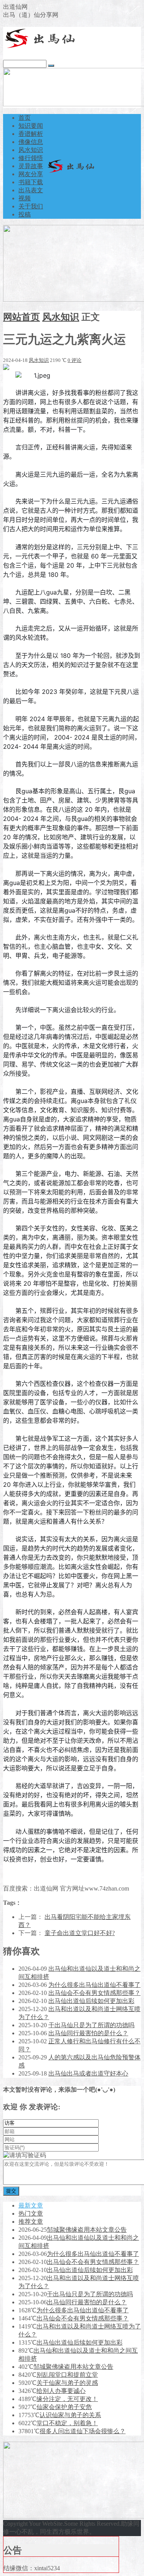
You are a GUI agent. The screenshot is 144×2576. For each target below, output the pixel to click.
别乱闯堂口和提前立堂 (67, 2375)
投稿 (25, 214)
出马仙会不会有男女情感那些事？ (94, 1993)
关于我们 (31, 206)
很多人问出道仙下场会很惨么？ (83, 2431)
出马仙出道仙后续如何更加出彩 (91, 2001)
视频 (25, 198)
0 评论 (74, 360)
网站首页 (22, 317)
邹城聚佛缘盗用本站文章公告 (87, 2230)
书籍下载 (31, 182)
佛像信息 (31, 142)
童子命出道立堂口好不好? (80, 1933)
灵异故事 (31, 166)
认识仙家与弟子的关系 (70, 2415)
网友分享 (31, 174)
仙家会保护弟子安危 (64, 2407)
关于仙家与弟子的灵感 (67, 2383)
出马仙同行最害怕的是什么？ (88, 2033)
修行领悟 (31, 158)
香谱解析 (31, 134)
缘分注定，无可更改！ (67, 2399)
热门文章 (31, 2214)
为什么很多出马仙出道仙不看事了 (94, 1985)
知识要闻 (31, 126)
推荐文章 (31, 2222)
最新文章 (31, 2205)
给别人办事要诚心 (61, 2391)
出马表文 (31, 190)
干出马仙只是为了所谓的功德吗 (91, 2025)
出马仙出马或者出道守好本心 (88, 2073)
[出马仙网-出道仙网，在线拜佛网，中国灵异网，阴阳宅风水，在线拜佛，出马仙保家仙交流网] (41, 47)
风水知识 (31, 150)
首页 (25, 118)
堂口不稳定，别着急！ (67, 2423)
